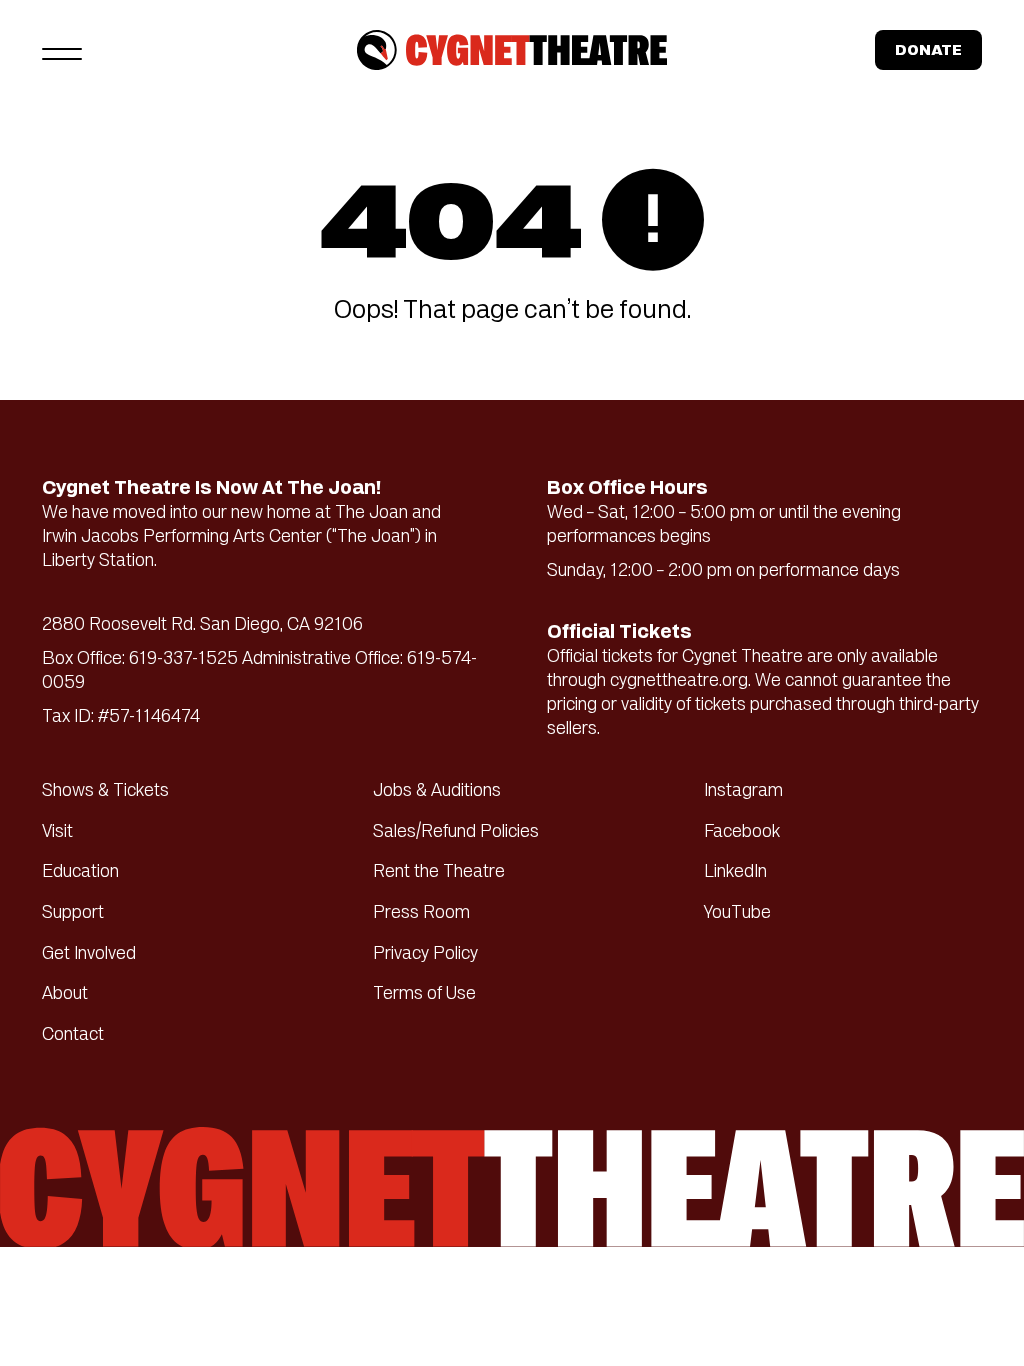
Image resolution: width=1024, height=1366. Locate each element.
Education (80, 873)
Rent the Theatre (439, 873)
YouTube (737, 914)
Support (73, 914)
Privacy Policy (425, 955)
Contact (73, 1036)
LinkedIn (735, 873)
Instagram (743, 792)
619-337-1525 (183, 660)
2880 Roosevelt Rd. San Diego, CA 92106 (202, 626)
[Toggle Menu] (62, 50)
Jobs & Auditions (437, 792)
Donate (928, 51)
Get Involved (89, 955)
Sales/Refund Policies (456, 833)
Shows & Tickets (105, 792)
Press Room (421, 914)
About (65, 995)
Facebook (742, 833)
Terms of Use (424, 995)
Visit (57, 833)
